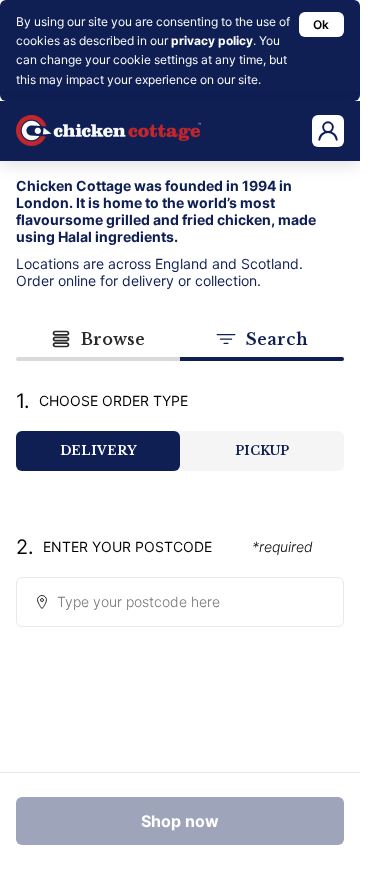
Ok (321, 24)
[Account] (328, 131)
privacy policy (212, 40)
